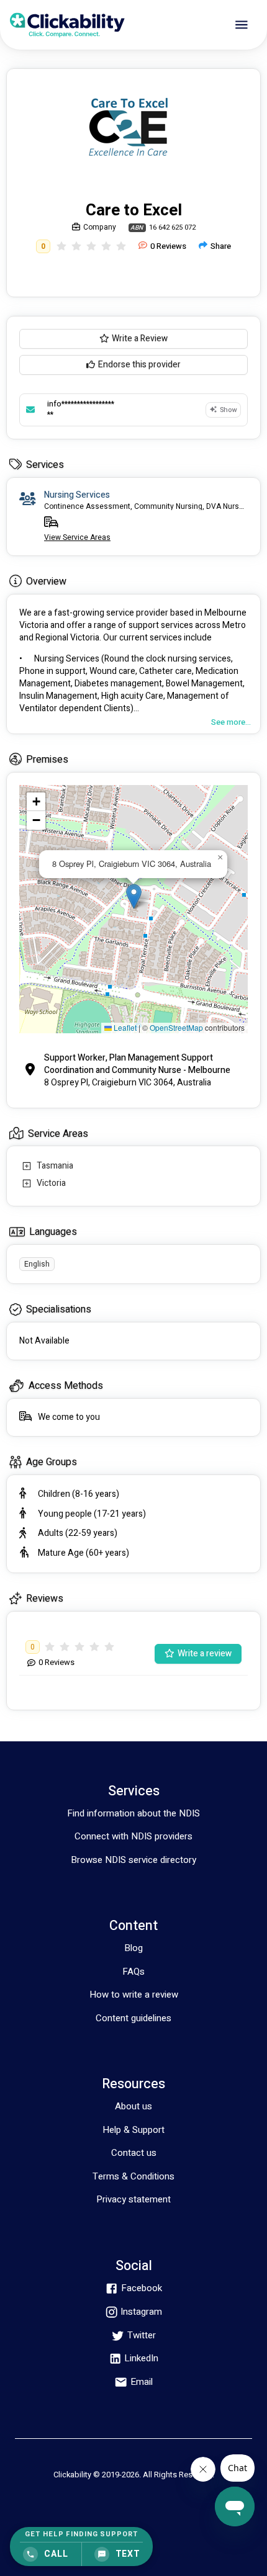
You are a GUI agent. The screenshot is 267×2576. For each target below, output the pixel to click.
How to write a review (134, 1995)
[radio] (61, 246)
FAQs (133, 1972)
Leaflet (124, 1027)
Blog (133, 1948)
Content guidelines (133, 2018)
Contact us (134, 2153)
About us (133, 2106)
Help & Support (133, 2130)
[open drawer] (242, 25)
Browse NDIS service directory (133, 1860)
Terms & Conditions (133, 2176)
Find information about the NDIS (133, 1813)
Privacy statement (133, 2199)
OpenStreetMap (176, 1027)
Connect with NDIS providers (133, 1836)
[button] (134, 896)
